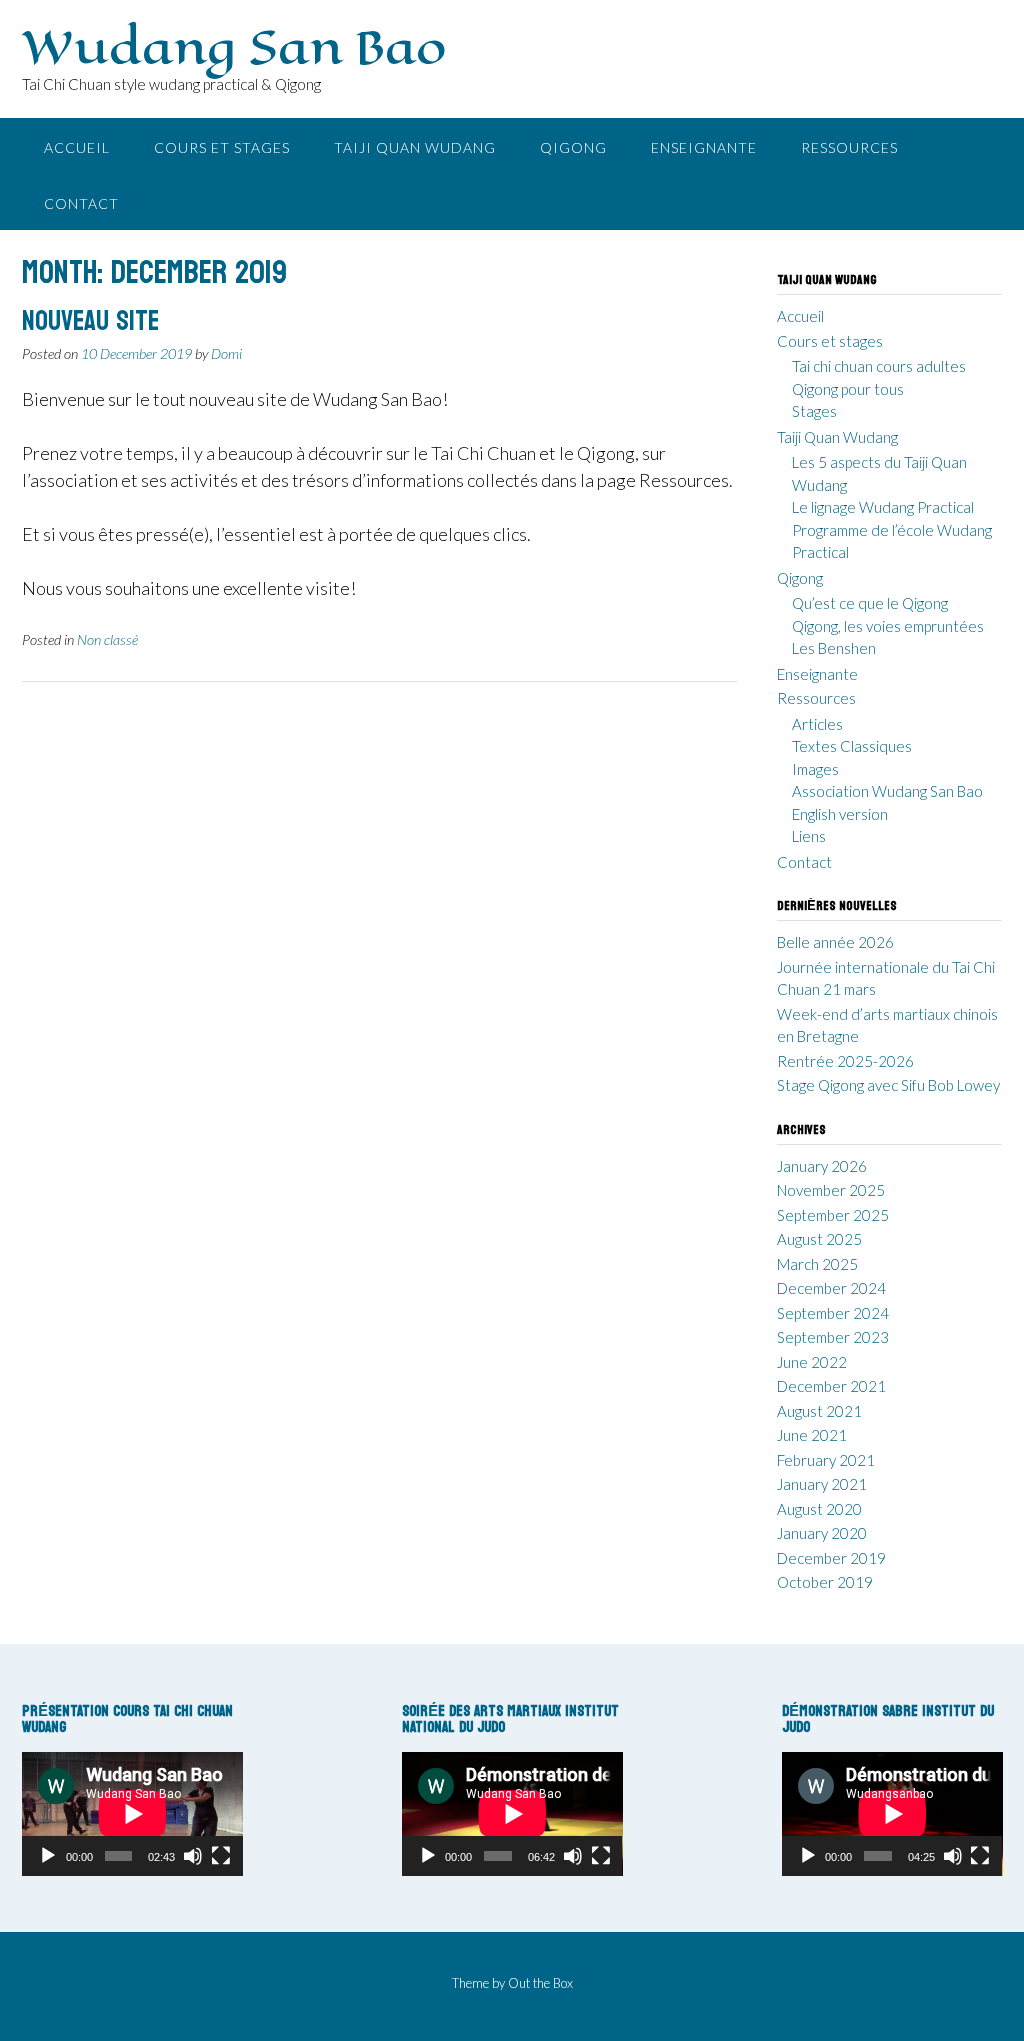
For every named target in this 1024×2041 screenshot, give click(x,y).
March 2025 (817, 1264)
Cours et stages (222, 147)
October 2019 (825, 1582)
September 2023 (833, 1337)
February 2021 (826, 1460)
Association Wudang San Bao (887, 791)
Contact (81, 203)
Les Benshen (834, 648)
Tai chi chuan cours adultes (879, 366)
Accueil (77, 147)
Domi (226, 353)
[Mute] (193, 1856)
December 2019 (831, 1558)
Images (815, 769)
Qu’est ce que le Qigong (870, 603)
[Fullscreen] (221, 1856)
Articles (817, 724)
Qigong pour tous (848, 389)
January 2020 (822, 1533)
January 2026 (822, 1166)
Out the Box (540, 1983)
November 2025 (831, 1190)
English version (840, 814)
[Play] (48, 1856)
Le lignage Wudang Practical (883, 507)
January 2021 (822, 1484)
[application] (132, 1814)
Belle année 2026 (835, 942)
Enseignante (704, 147)
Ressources (849, 147)
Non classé (107, 639)
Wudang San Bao (234, 47)
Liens (809, 836)
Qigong (573, 147)
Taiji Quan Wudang (415, 147)
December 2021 (831, 1386)
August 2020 (819, 1509)
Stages (814, 411)
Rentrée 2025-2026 (845, 1061)
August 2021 (819, 1411)
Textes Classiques (852, 746)
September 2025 (833, 1215)
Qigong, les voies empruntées (888, 626)
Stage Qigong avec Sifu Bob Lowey (888, 1085)
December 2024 (831, 1288)
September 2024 (833, 1313)
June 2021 (812, 1435)
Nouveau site (90, 321)
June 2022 (812, 1362)
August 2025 (819, 1239)
